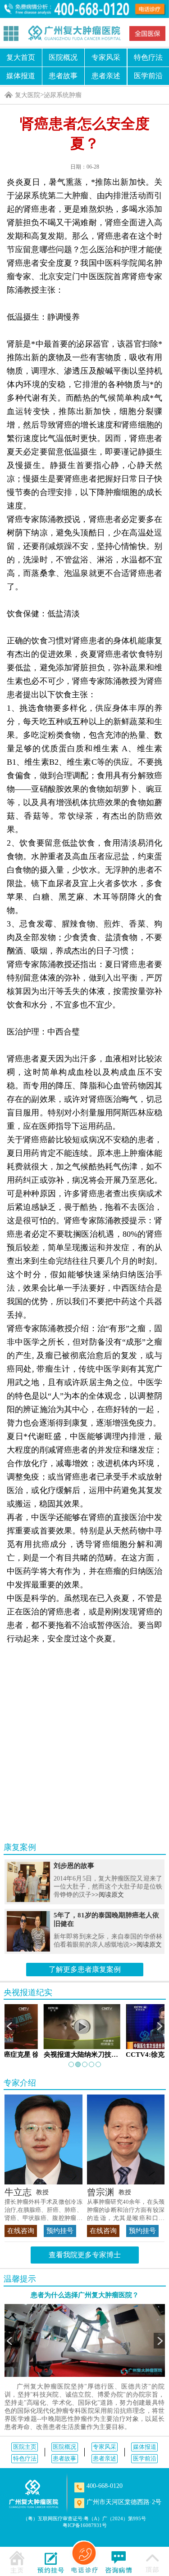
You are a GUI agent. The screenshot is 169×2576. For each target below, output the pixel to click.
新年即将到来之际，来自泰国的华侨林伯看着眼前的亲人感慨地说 (108, 1941)
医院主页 (25, 2447)
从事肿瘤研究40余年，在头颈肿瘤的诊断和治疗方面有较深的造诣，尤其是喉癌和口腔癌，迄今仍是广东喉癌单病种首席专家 (126, 2210)
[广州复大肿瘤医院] (74, 33)
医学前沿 (145, 2458)
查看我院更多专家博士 (85, 2255)
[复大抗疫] (147, 33)
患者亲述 (106, 76)
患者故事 (63, 76)
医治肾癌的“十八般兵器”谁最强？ (84, 1705)
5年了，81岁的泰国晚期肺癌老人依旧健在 (106, 1919)
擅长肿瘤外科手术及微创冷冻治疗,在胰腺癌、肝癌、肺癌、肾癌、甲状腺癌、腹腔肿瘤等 (43, 2210)
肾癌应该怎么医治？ (79, 1796)
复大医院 (27, 95)
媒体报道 (21, 76)
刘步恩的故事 (74, 1866)
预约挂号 (60, 2231)
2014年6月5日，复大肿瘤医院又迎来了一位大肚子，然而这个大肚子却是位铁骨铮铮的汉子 (108, 1887)
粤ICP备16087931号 (85, 2525)
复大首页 (21, 57)
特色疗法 (25, 2458)
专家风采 (106, 57)
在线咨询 (21, 2231)
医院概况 (63, 57)
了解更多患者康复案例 (85, 1969)
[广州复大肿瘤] (34, 2494)
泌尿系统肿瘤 (63, 95)
